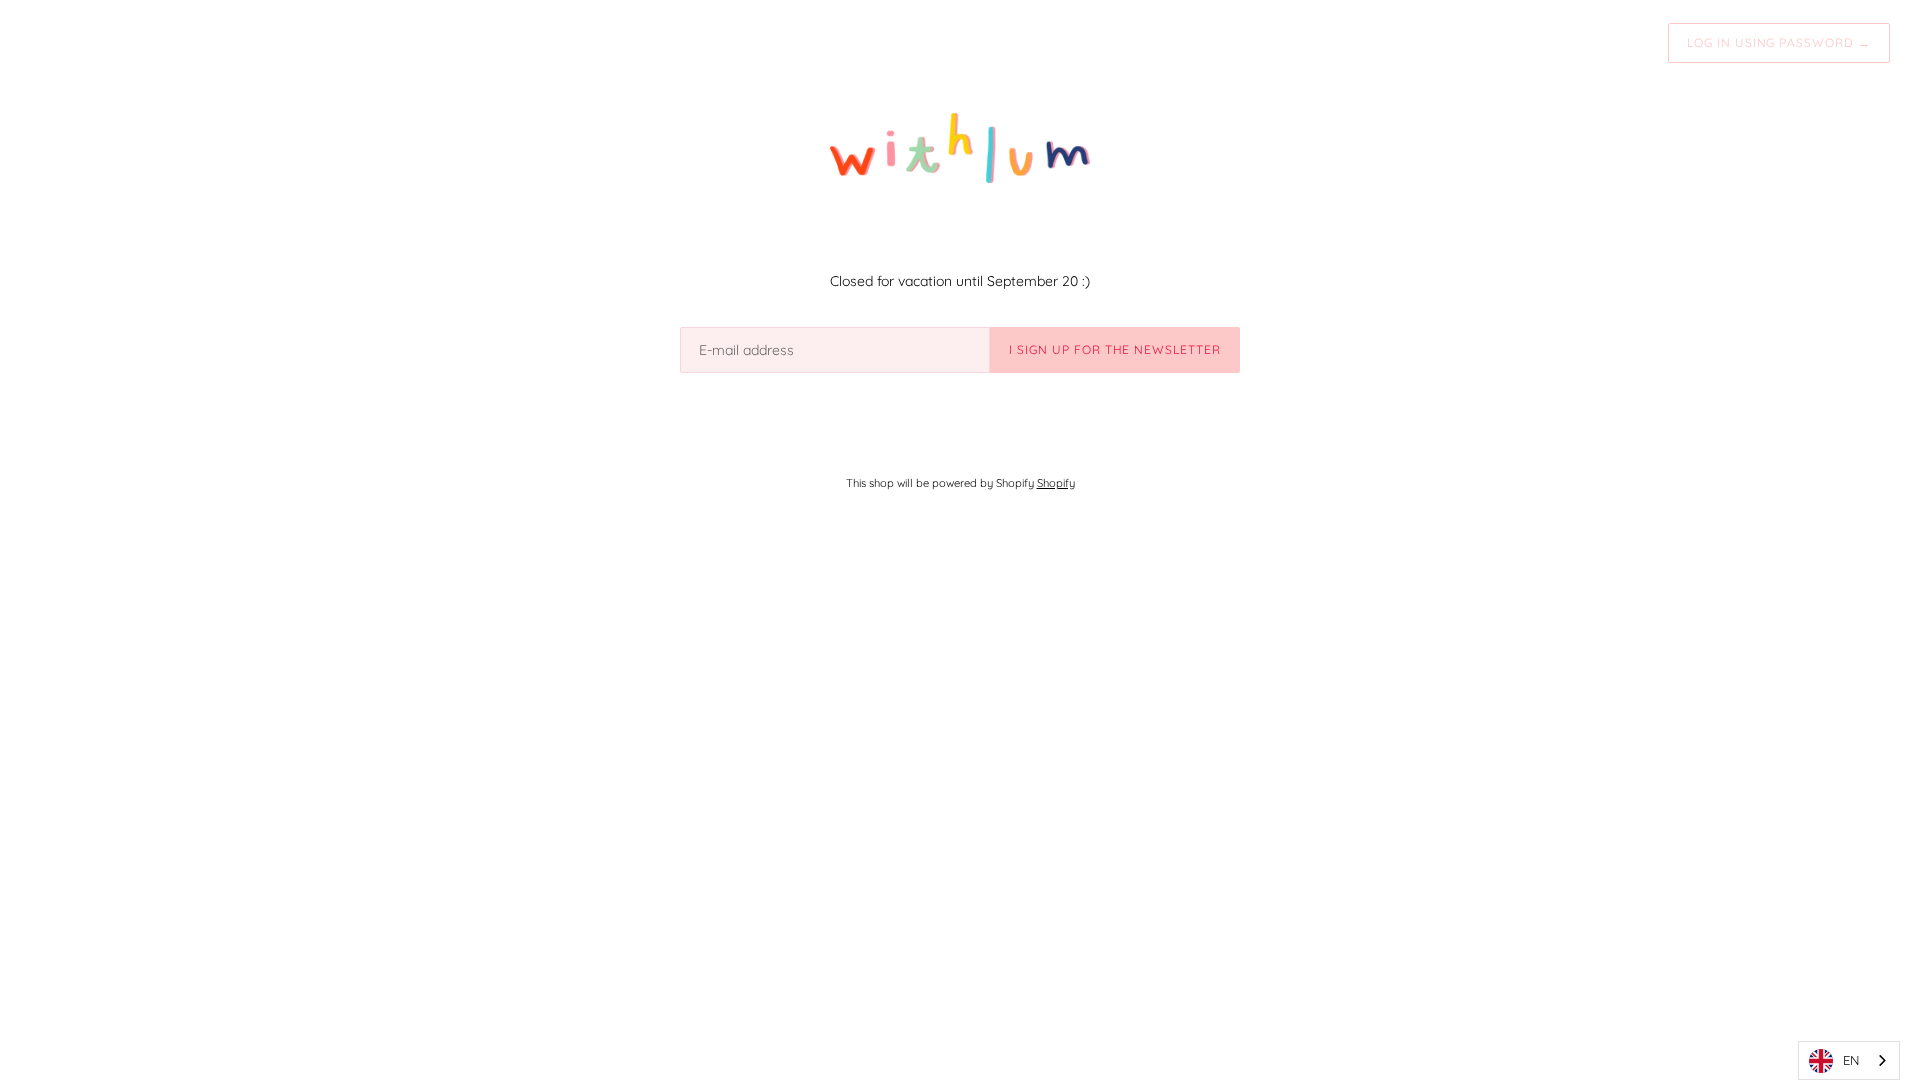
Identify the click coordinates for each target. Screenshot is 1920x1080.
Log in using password (1779, 42)
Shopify (1056, 483)
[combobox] (1849, 1060)
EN (1851, 1060)
